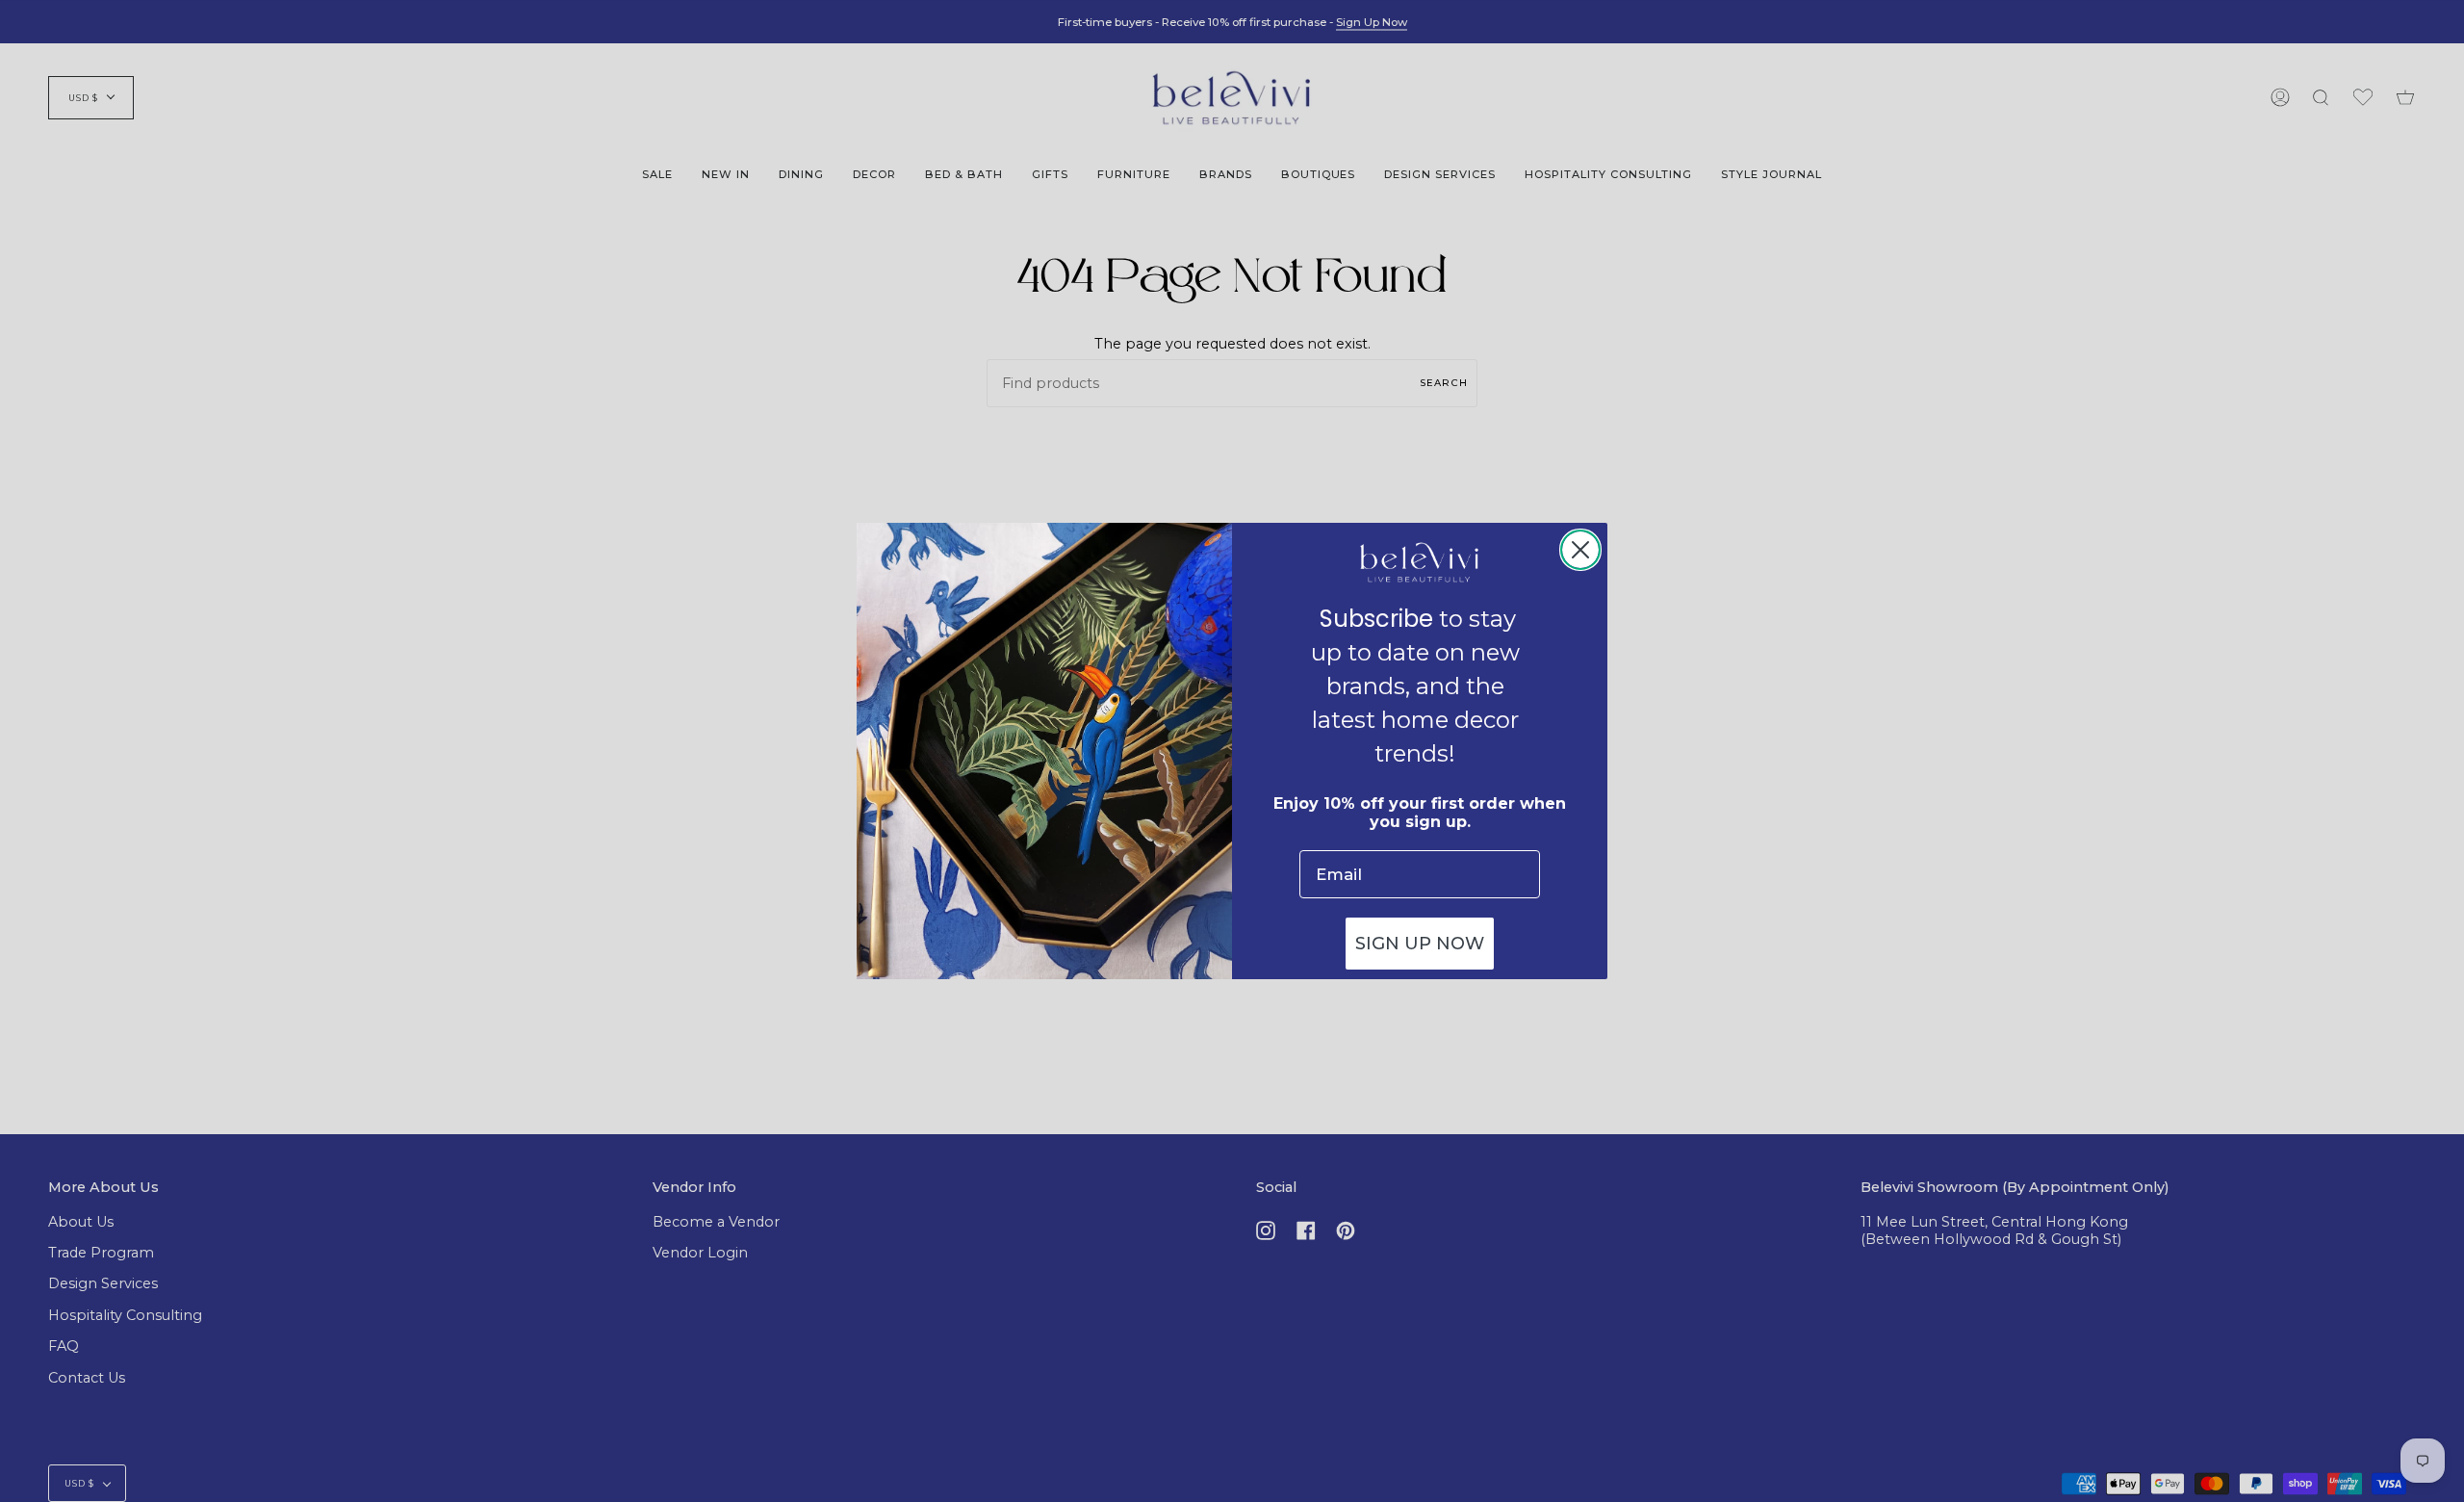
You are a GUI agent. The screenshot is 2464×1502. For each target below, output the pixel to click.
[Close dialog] (1580, 550)
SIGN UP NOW (1420, 944)
